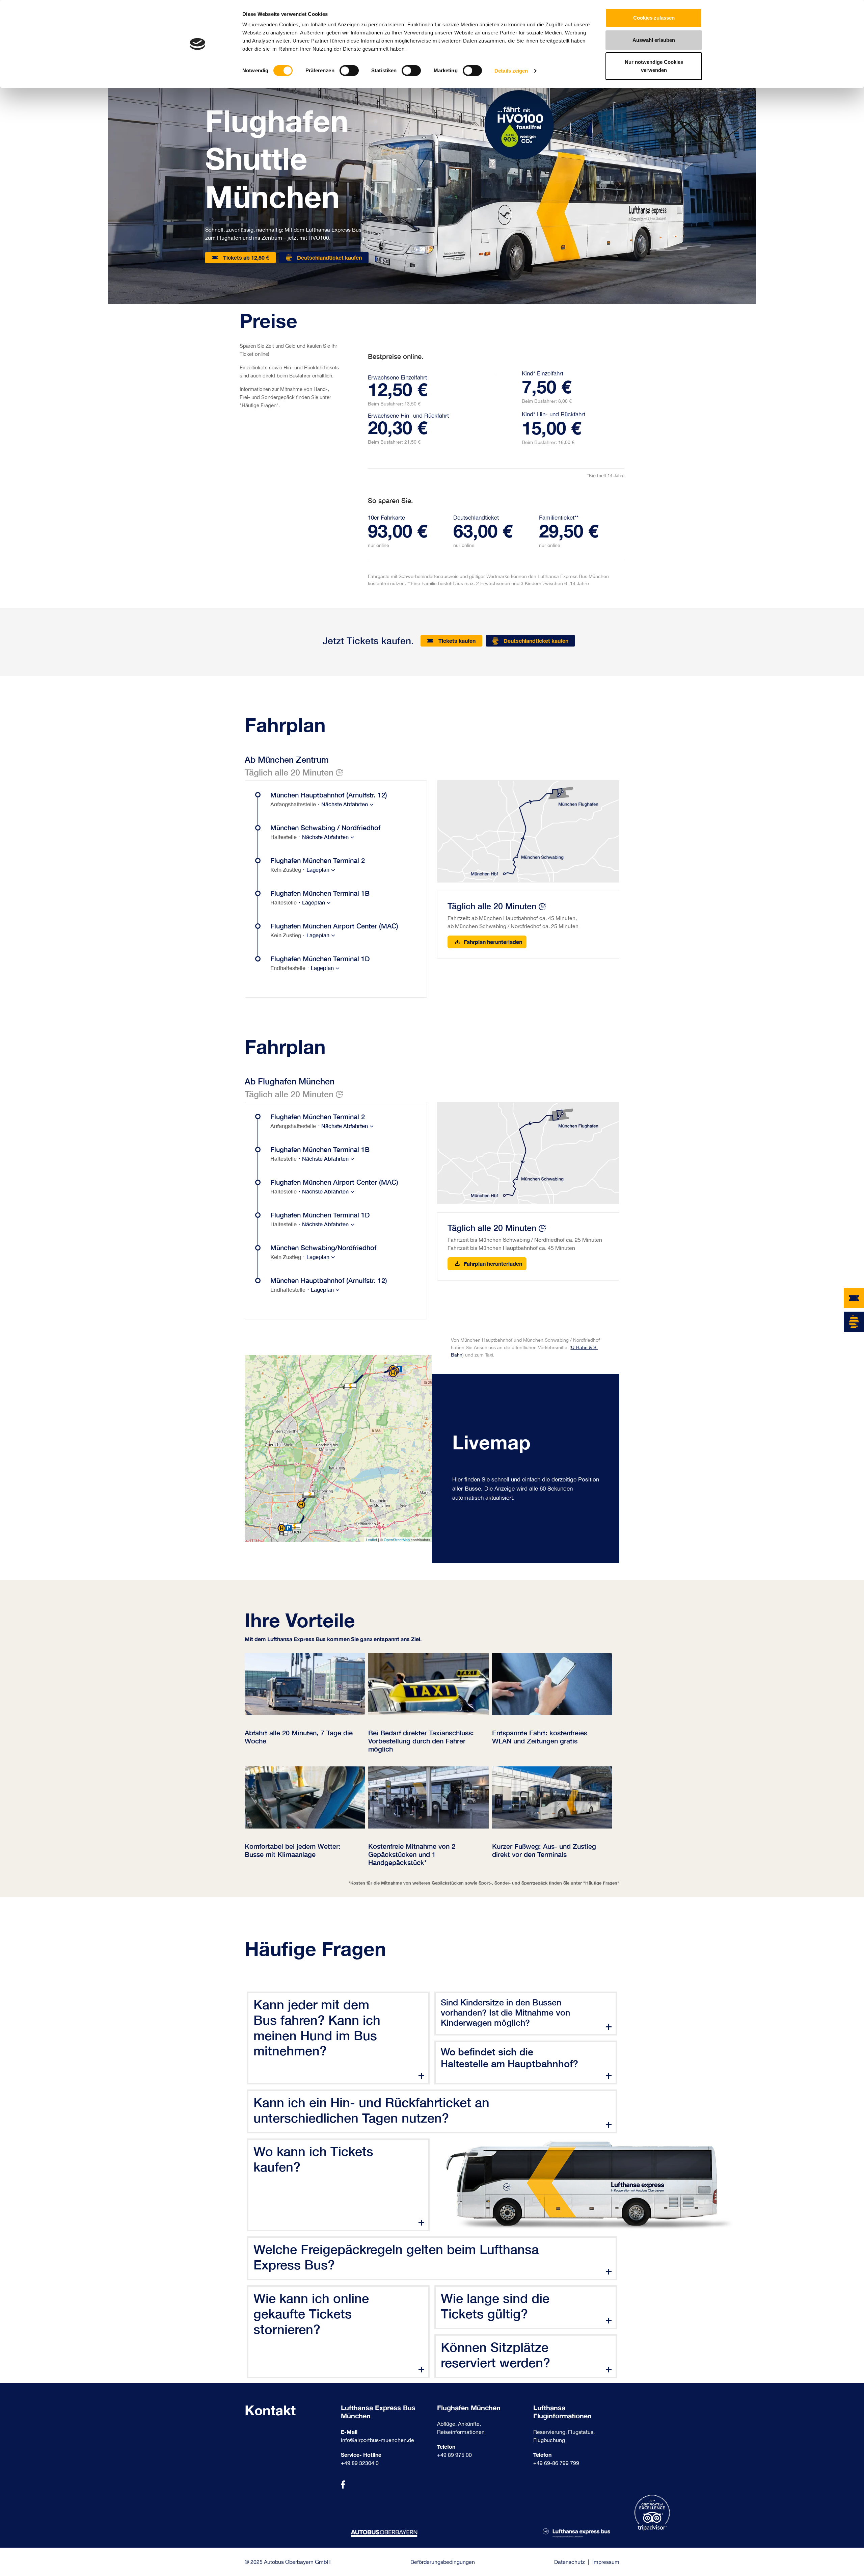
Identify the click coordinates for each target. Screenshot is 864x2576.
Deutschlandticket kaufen (329, 257)
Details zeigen (511, 71)
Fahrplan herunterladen (492, 942)
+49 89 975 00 (454, 2455)
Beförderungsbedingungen (443, 2562)
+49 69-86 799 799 (556, 2463)
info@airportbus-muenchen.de (377, 2440)
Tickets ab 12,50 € (246, 257)
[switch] (349, 71)
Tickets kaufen (457, 641)
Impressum (606, 2562)
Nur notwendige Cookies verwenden (654, 66)
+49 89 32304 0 (360, 2463)
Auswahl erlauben (654, 40)
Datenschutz (570, 2562)
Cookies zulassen (654, 18)
